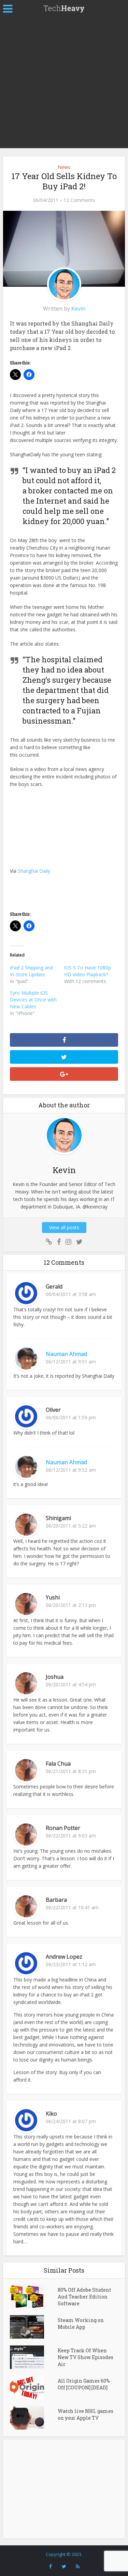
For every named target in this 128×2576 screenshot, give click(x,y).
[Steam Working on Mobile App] (34, 2327)
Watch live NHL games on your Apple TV (86, 2414)
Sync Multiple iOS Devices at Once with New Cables (33, 1000)
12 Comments (79, 200)
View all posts (64, 1227)
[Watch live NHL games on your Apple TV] (34, 2418)
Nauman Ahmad (66, 1354)
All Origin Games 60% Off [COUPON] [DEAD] (84, 2384)
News (64, 167)
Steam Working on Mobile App (81, 2324)
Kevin (78, 309)
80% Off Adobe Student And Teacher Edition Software (84, 2297)
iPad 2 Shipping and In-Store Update (31, 971)
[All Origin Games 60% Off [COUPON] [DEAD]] (34, 2388)
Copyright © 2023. (64, 2554)
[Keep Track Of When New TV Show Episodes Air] (34, 2357)
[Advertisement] (64, 84)
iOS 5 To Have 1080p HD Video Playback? (88, 971)
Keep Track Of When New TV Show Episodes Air (86, 2357)
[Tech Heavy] (64, 8)
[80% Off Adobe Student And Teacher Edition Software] (34, 2297)
